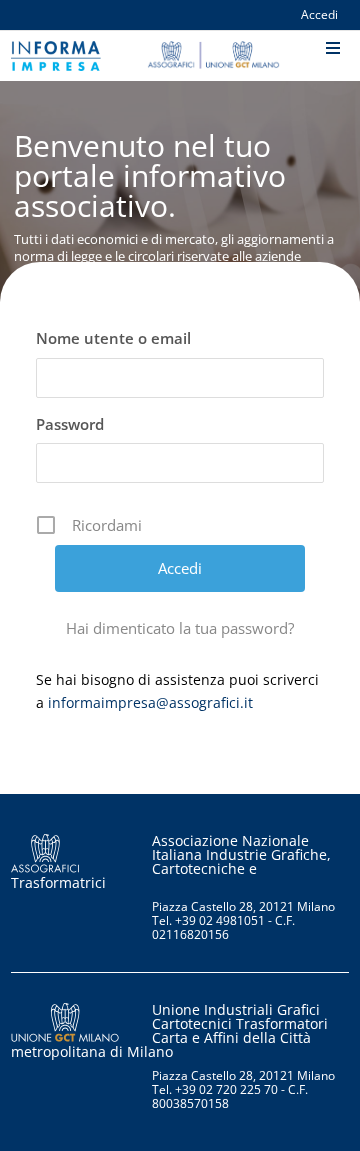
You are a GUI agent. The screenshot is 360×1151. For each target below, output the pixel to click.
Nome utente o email (113, 338)
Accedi (319, 15)
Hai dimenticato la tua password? (180, 628)
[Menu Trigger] (332, 49)
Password (70, 424)
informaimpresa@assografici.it (150, 702)
